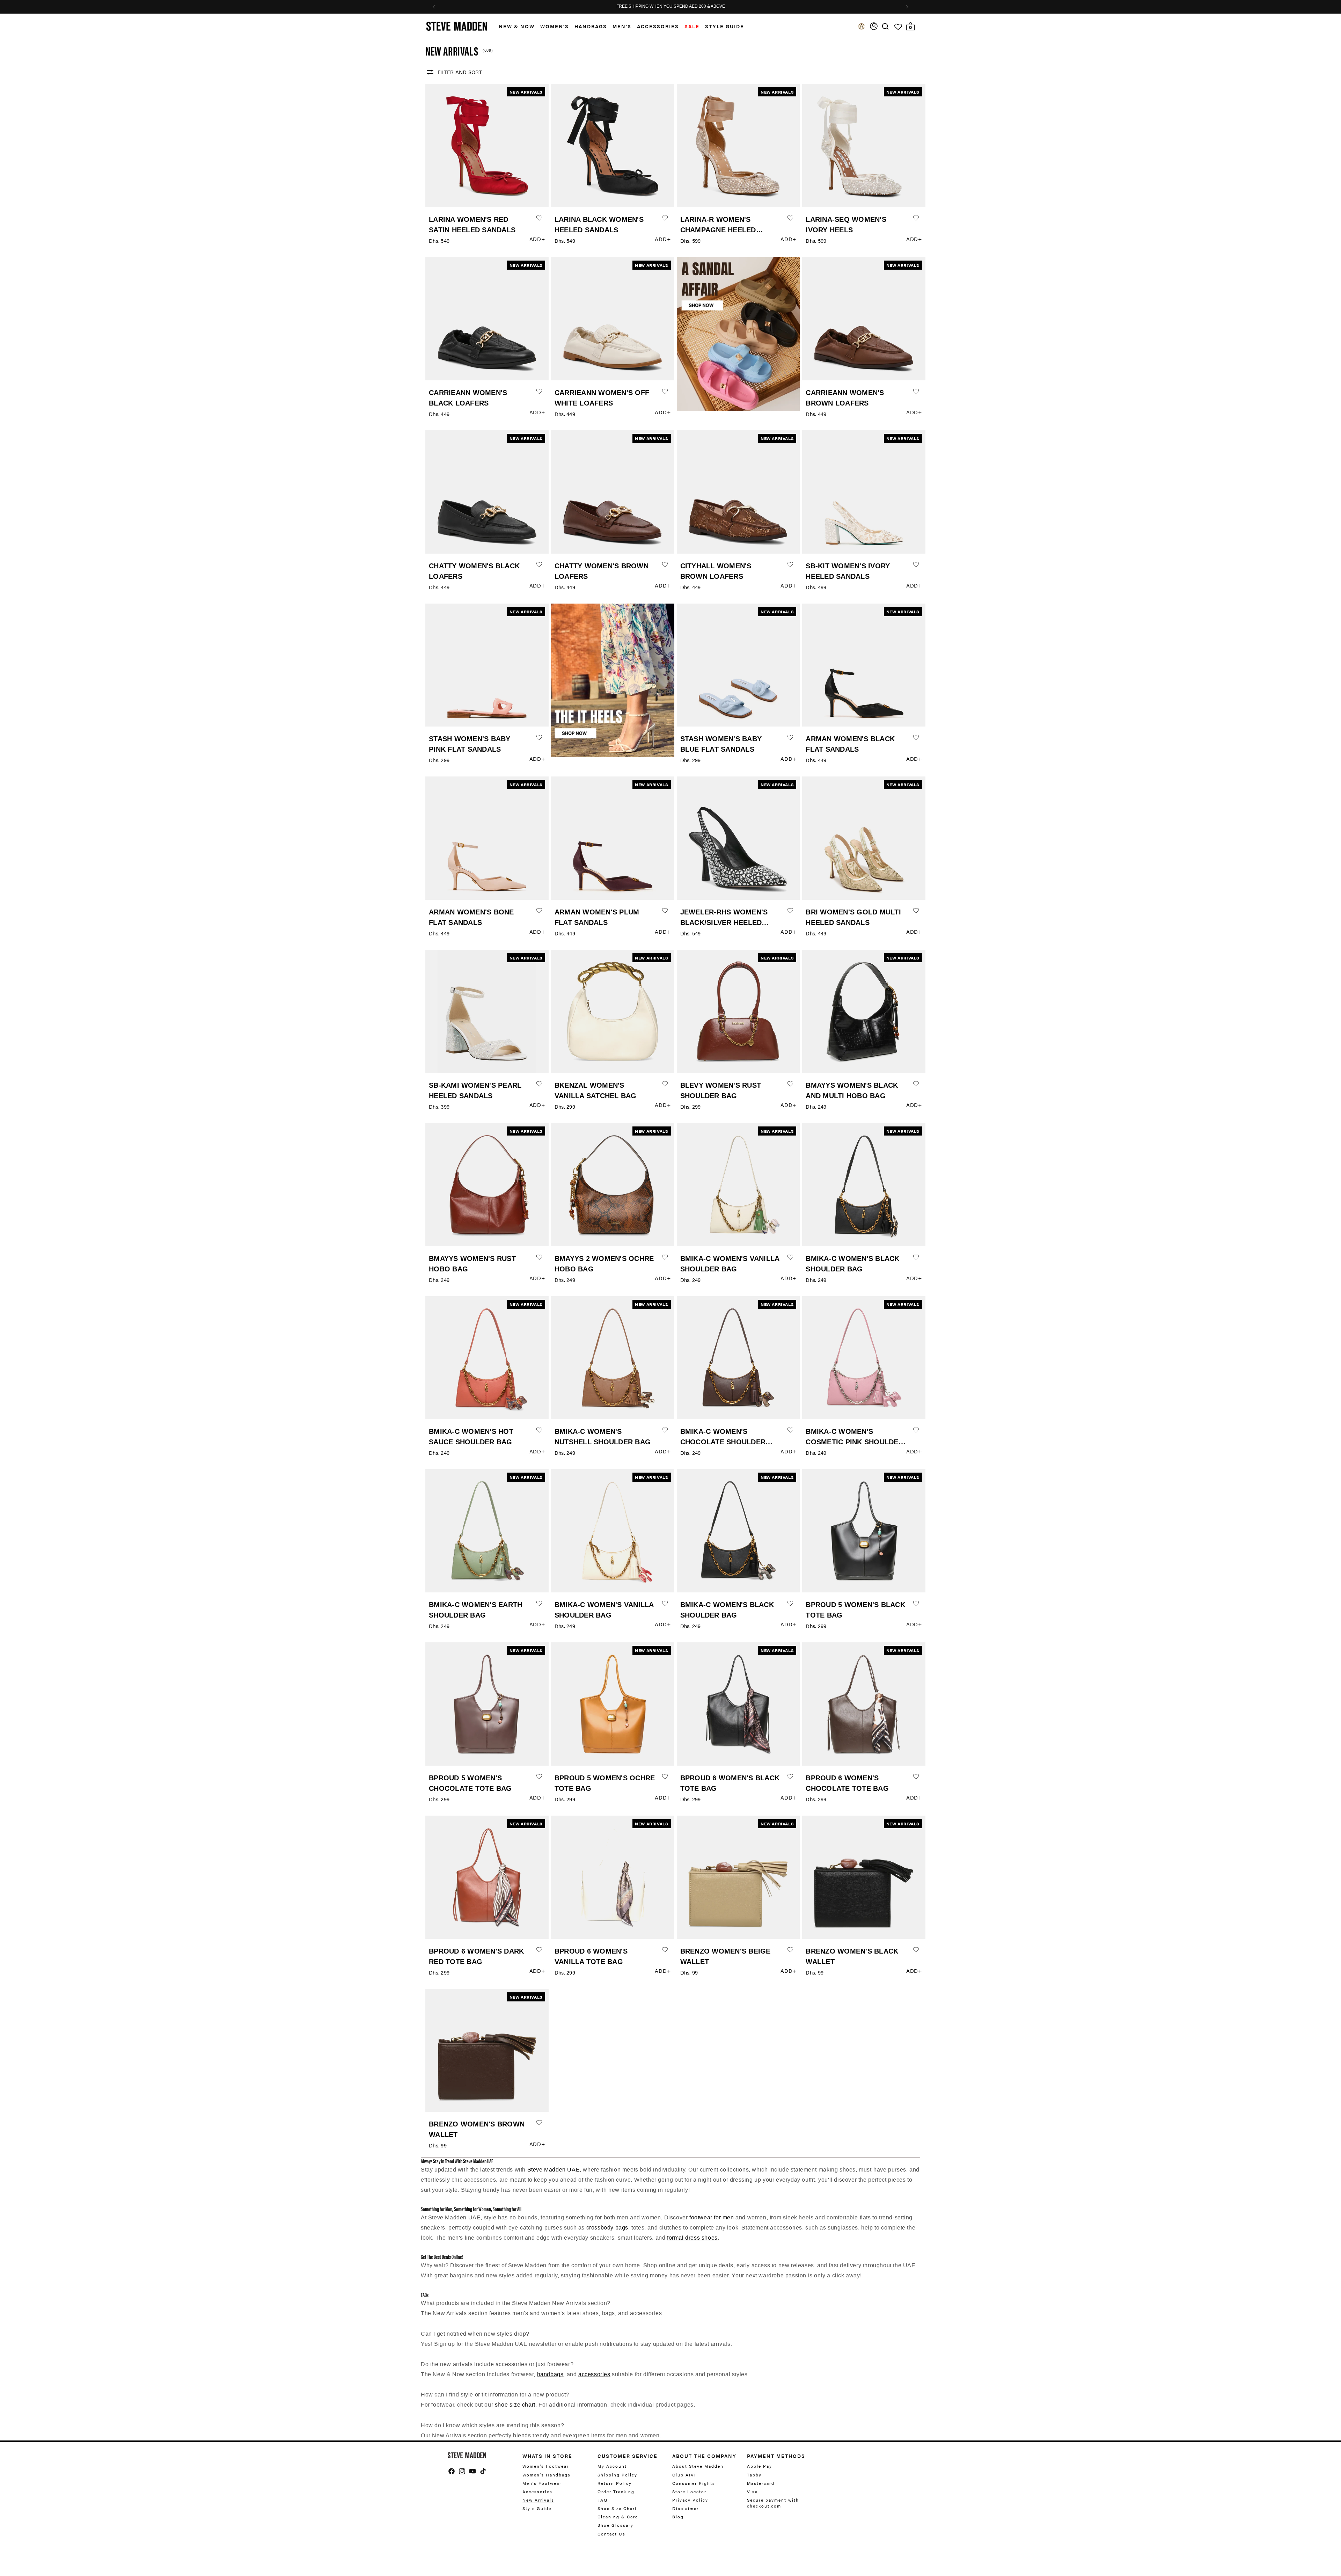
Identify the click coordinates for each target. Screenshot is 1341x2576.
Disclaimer (686, 2508)
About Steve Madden (698, 2466)
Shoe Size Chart (617, 2508)
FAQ (603, 2500)
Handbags (591, 26)
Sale (692, 26)
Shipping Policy (617, 2475)
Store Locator (689, 2491)
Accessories (658, 26)
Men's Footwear (542, 2483)
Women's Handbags (547, 2475)
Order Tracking (616, 2491)
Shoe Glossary (615, 2525)
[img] (885, 26)
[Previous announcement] (434, 7)
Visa (752, 2491)
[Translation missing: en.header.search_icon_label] (885, 26)
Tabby (754, 2475)
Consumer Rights (694, 2483)
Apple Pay (760, 2466)
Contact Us (611, 2534)
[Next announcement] (907, 7)
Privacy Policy (690, 2500)
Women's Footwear (546, 2466)
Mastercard (761, 2483)
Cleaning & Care (618, 2517)
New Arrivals (538, 2500)
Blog (678, 2517)
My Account (612, 2466)
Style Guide (537, 2508)
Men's (622, 26)
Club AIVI (684, 2475)
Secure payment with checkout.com (773, 2503)
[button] (514, 26)
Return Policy (615, 2483)
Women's (555, 26)
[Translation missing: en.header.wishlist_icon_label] (898, 27)
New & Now (517, 26)
